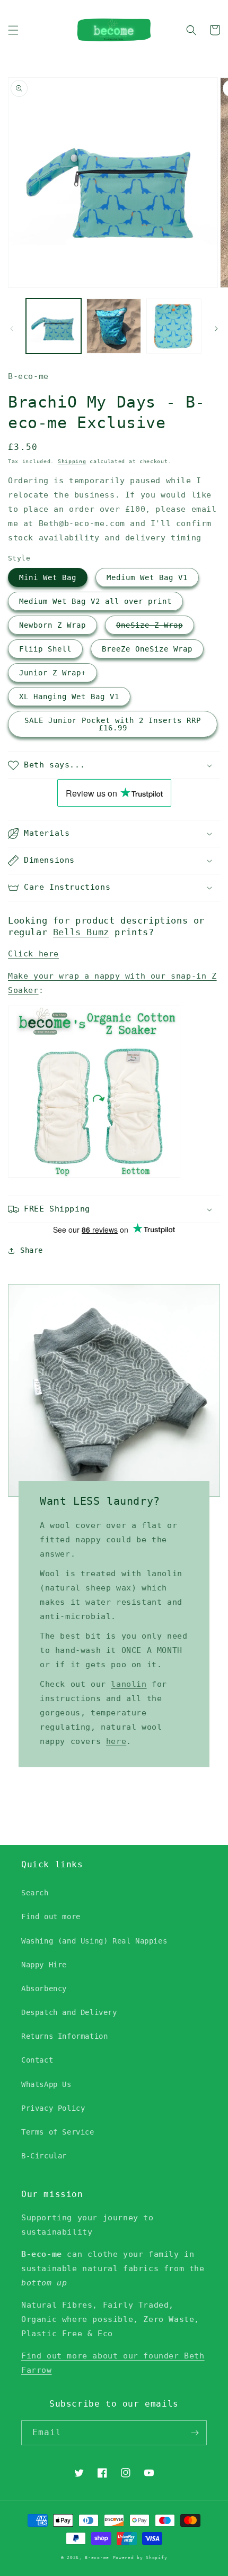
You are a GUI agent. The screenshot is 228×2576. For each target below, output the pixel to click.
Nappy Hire (44, 1965)
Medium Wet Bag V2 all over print (95, 601)
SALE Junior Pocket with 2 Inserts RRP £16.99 (113, 724)
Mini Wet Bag (48, 577)
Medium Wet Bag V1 (147, 577)
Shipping (72, 461)
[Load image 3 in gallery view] (174, 326)
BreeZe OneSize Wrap (147, 649)
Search (35, 1893)
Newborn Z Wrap (52, 625)
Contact (37, 2060)
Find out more (51, 1917)
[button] (13, 30)
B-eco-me (97, 2557)
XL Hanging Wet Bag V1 (69, 697)
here (116, 1741)
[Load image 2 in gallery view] (114, 326)
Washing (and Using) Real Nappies (94, 1941)
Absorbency (44, 1989)
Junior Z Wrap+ (52, 673)
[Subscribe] (195, 2433)
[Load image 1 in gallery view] (54, 326)
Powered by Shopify (140, 2557)
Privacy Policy (53, 2108)
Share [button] (32, 1250)
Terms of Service (58, 2132)
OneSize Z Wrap (150, 625)
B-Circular (44, 2156)
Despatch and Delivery (69, 2012)
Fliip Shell (45, 649)
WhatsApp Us (46, 2084)
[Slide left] (12, 329)
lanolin (129, 1684)
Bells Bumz (81, 932)
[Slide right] (216, 329)
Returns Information (64, 2036)
